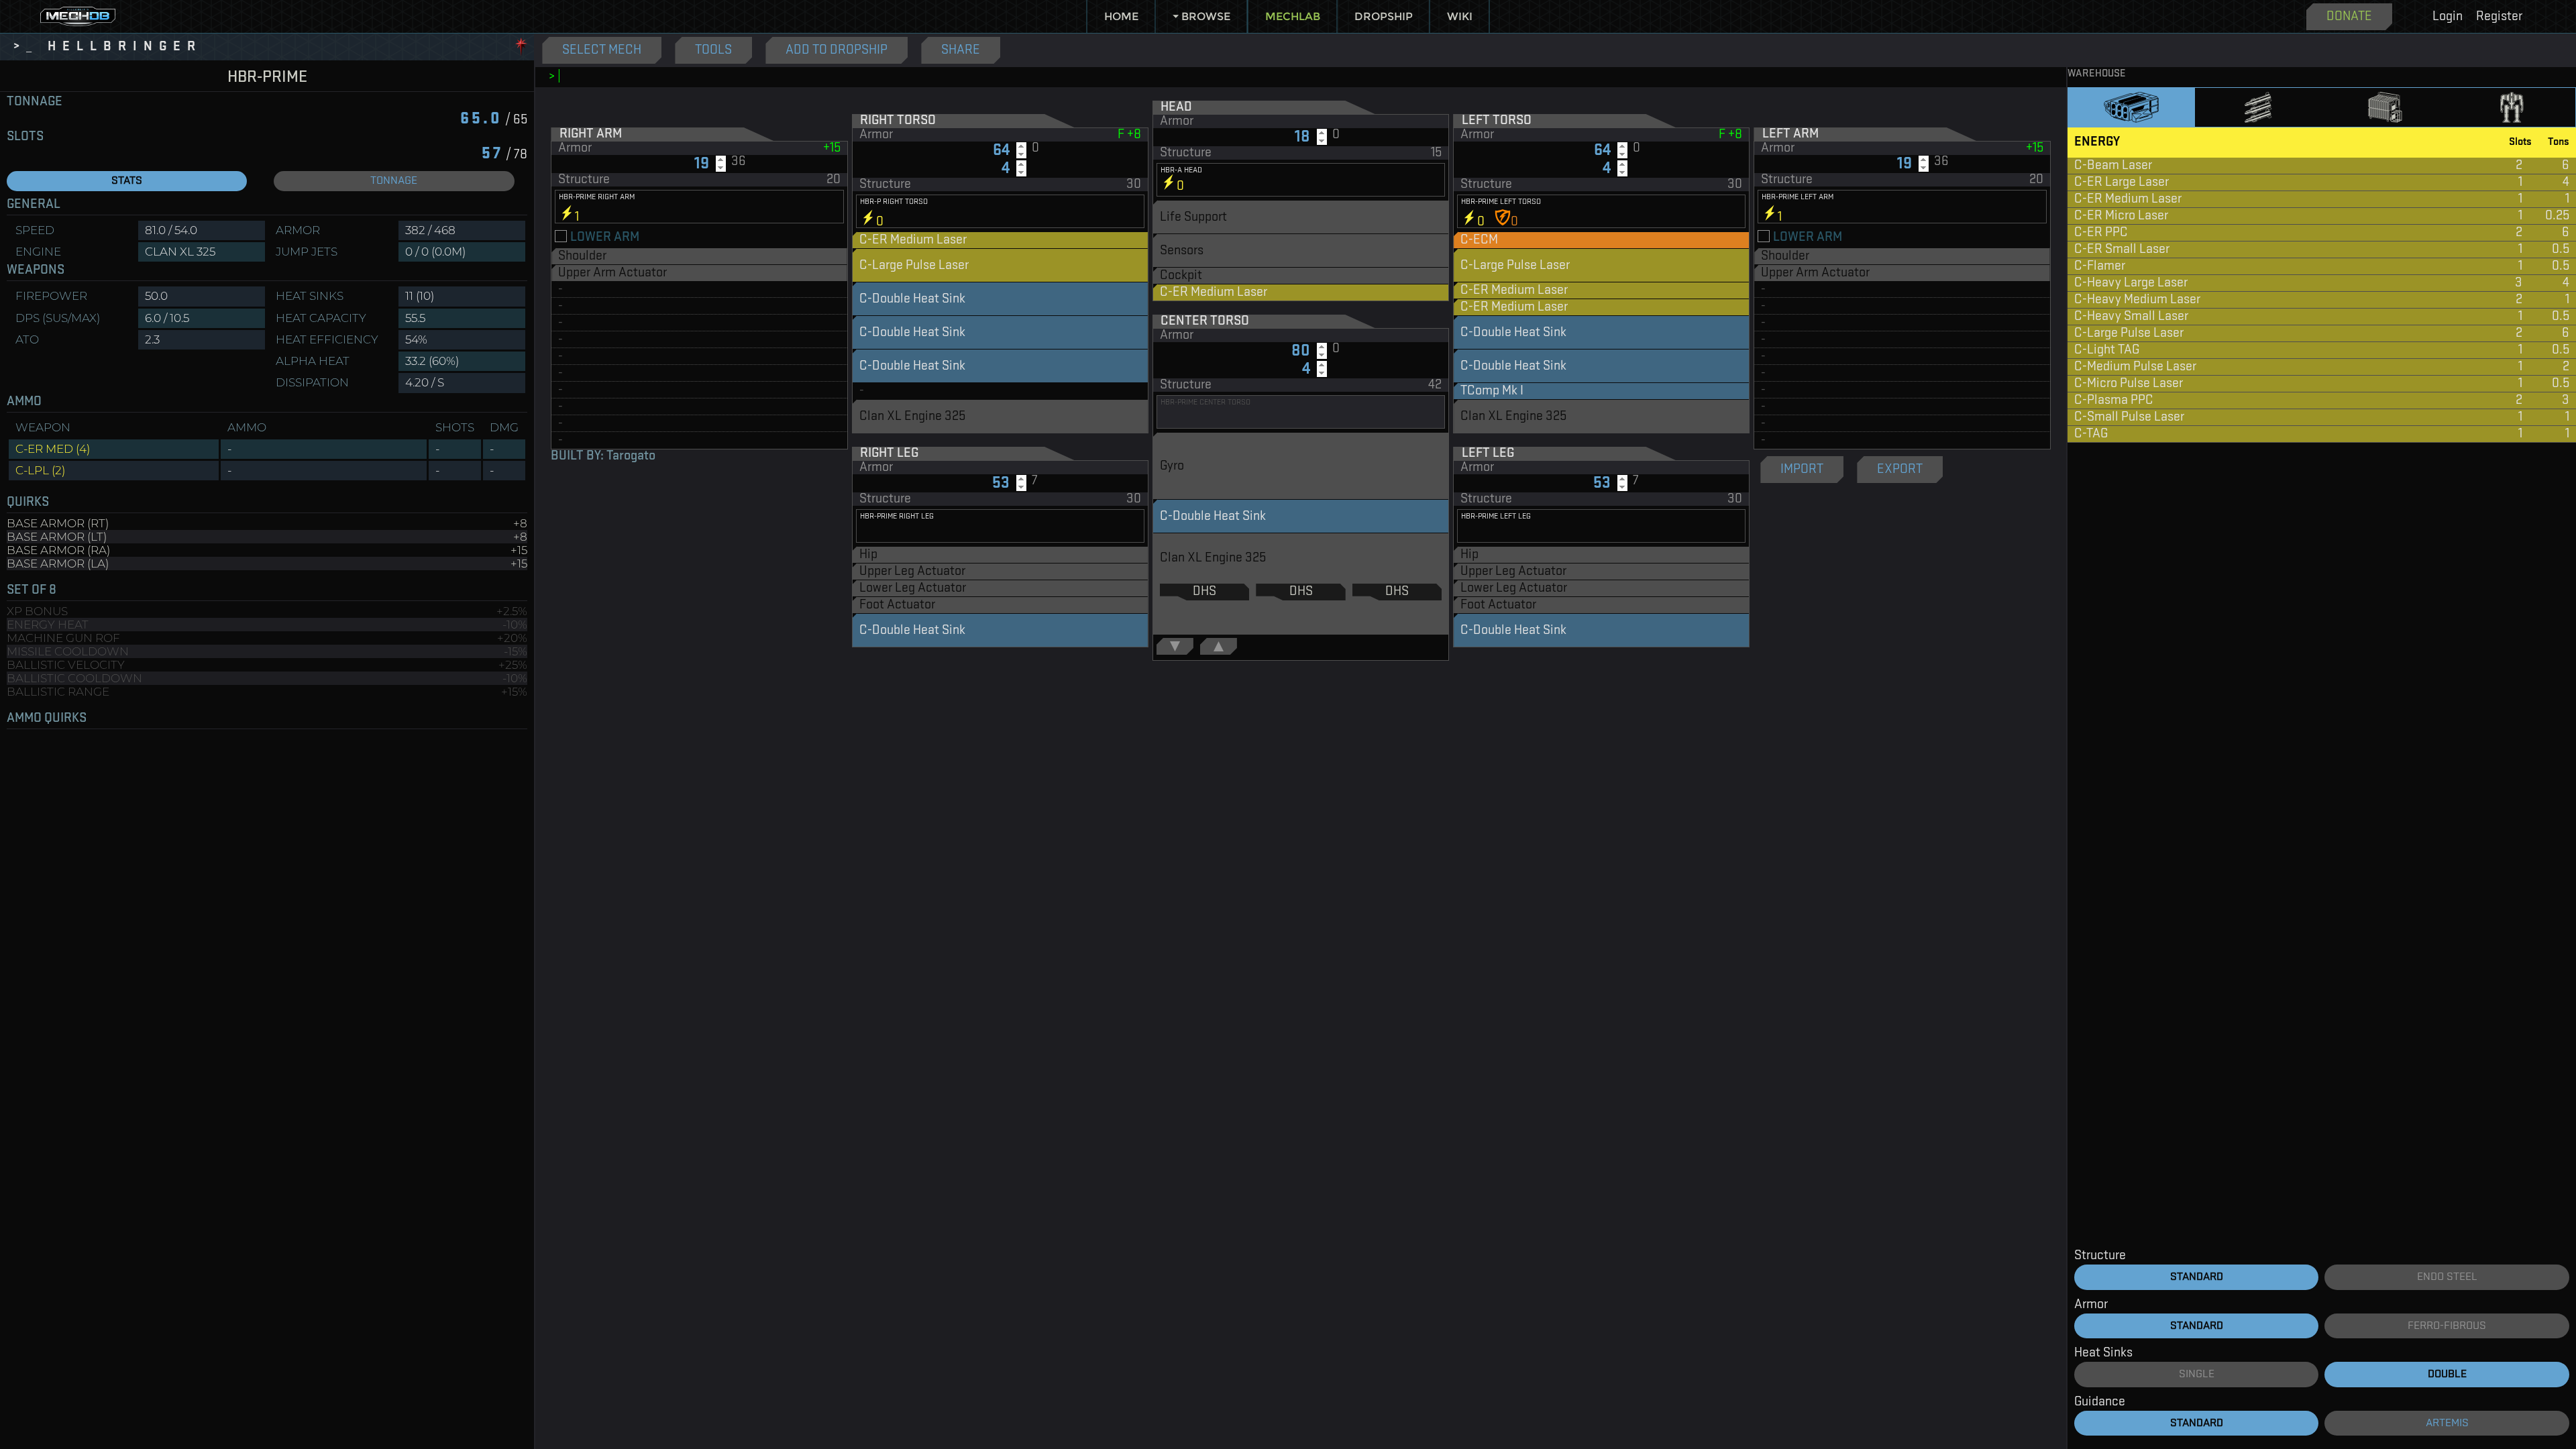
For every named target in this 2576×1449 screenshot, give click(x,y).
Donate (2349, 17)
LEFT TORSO (1497, 121)
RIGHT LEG (889, 453)
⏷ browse (1201, 16)
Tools (713, 50)
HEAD (1176, 107)
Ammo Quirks (47, 718)
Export (1900, 470)
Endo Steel (2447, 1277)
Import (1802, 470)
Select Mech (602, 50)
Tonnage (35, 102)
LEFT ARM (1790, 134)
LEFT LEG (1488, 453)
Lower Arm (605, 237)
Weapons (36, 270)
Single (2197, 1374)
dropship (1384, 16)
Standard (2197, 1277)
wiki (1460, 16)
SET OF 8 (32, 590)
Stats (127, 181)
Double (2447, 1374)
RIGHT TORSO (898, 121)
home (1121, 16)
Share (961, 50)
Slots (25, 137)
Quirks (28, 502)
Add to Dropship (837, 50)
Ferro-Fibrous (2447, 1326)
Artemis (2447, 1423)
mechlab (1293, 16)
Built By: (603, 456)
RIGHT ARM (591, 134)
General (34, 205)
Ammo (24, 402)
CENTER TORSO (1205, 321)
